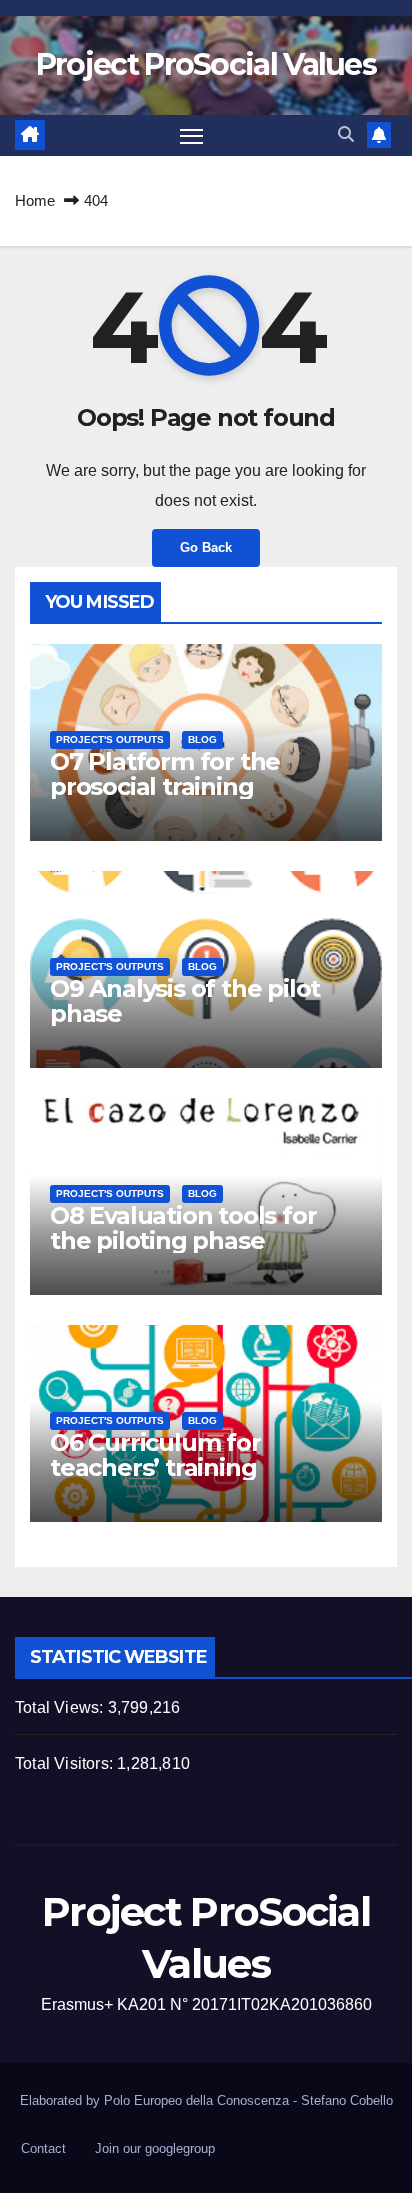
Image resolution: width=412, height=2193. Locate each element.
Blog (202, 739)
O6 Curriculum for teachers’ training (155, 1455)
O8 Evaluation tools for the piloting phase (183, 1228)
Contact (43, 2148)
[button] (346, 134)
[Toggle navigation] (192, 136)
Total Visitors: (66, 1763)
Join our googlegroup (155, 2148)
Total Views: (61, 1707)
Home (35, 200)
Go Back (206, 547)
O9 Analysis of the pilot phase (185, 1001)
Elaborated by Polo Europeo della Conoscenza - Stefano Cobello (206, 2100)
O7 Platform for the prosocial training (165, 774)
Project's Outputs (110, 739)
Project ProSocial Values (206, 64)
